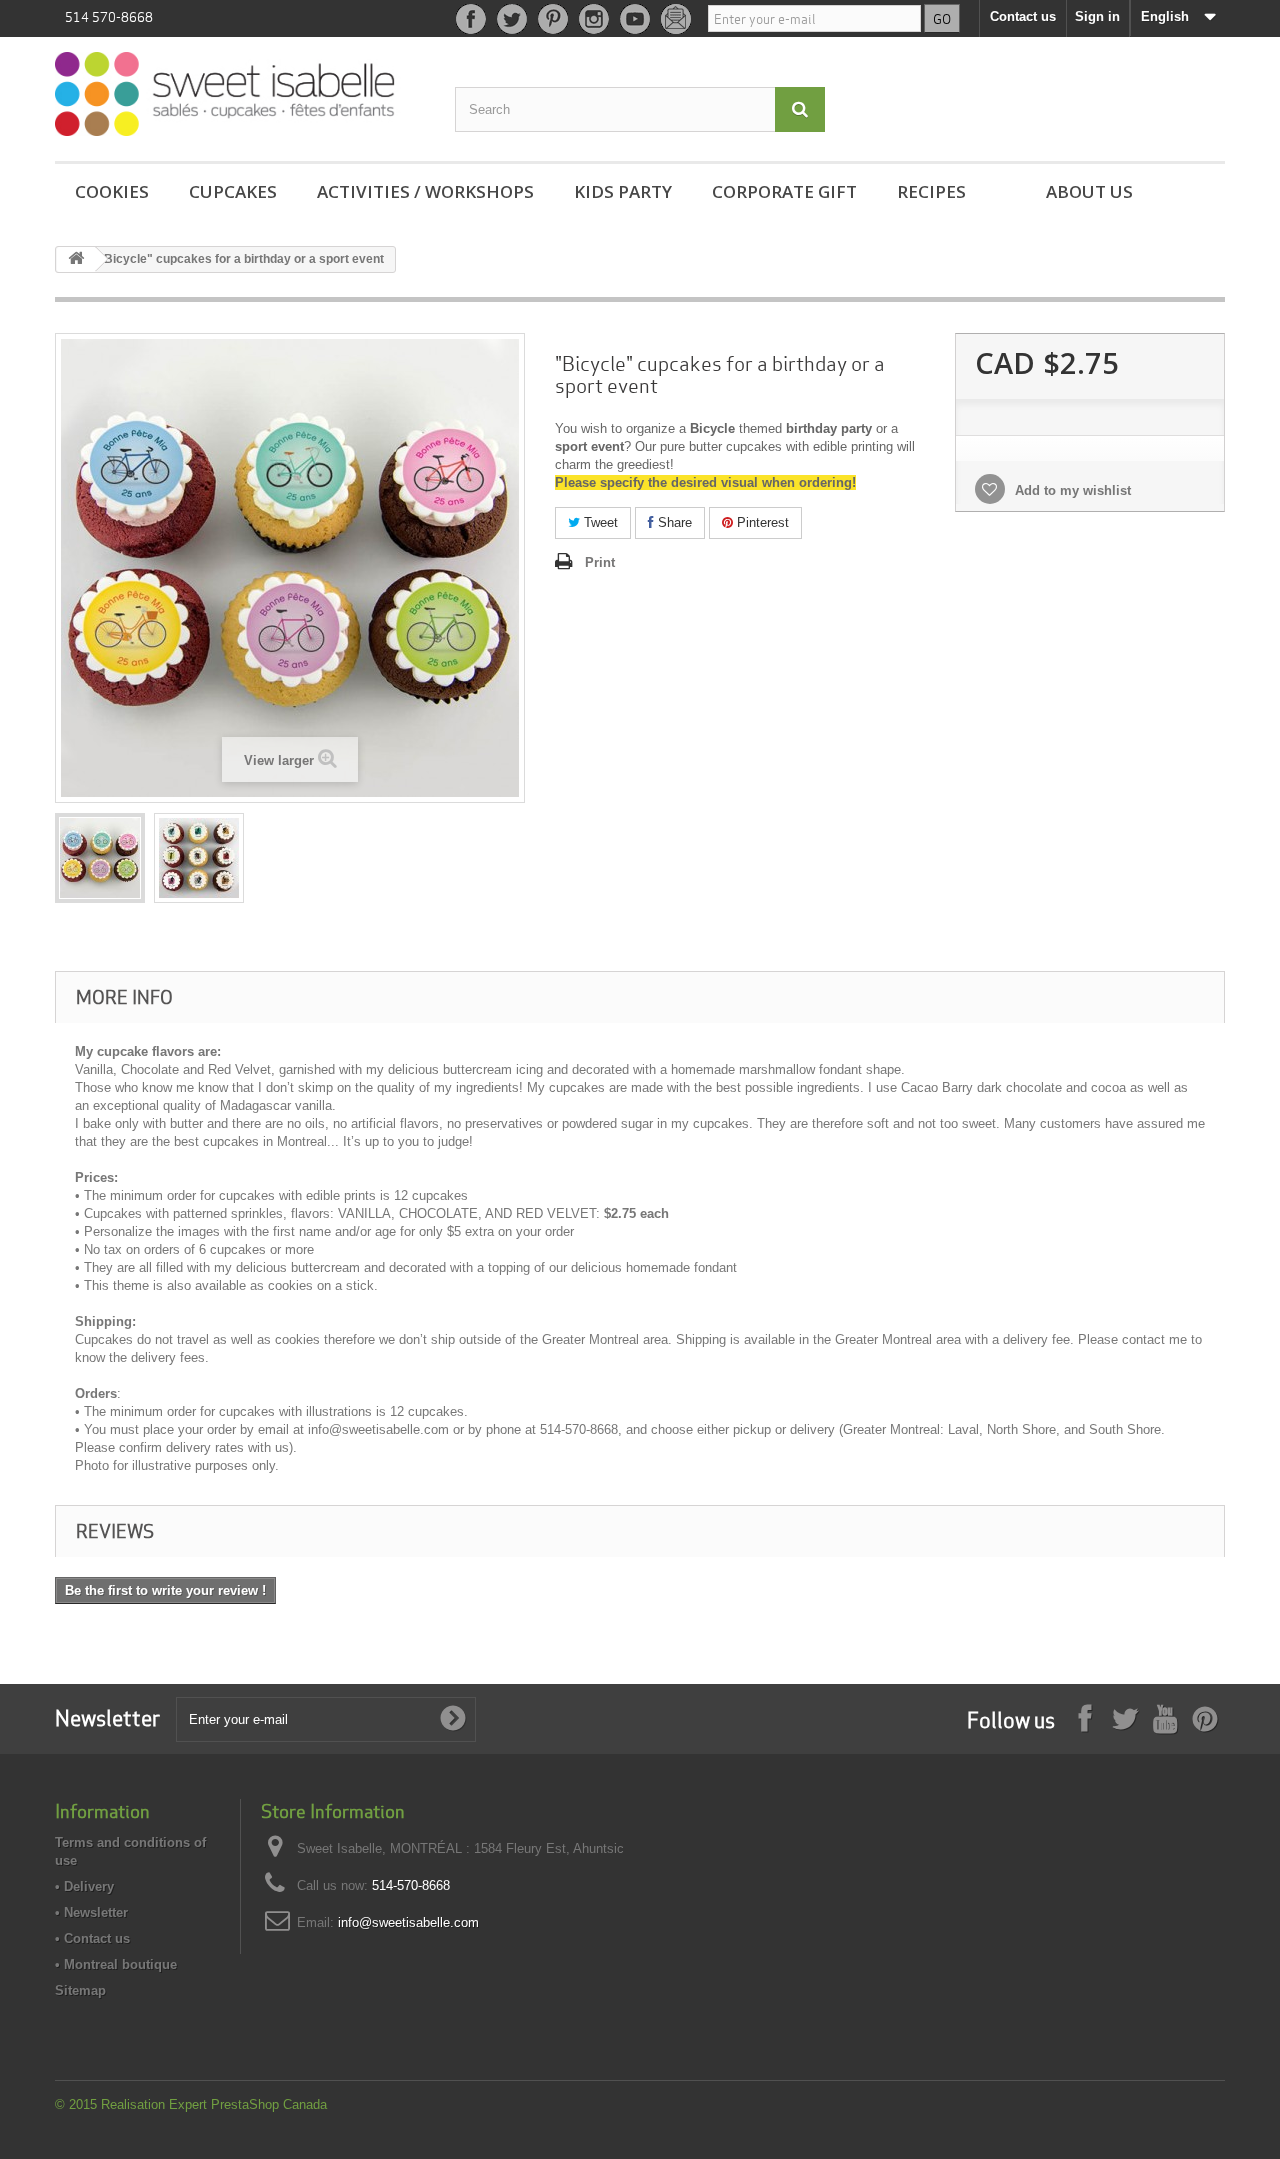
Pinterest (761, 522)
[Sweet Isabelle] (240, 94)
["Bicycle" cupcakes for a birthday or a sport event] (100, 858)
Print (600, 562)
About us (1089, 191)
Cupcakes (233, 191)
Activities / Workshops (425, 191)
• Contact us (92, 1938)
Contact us (1023, 16)
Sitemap (80, 1990)
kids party (623, 191)
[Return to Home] (76, 259)
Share (673, 522)
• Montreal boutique (116, 1964)
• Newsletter (91, 1912)
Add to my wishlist (1071, 490)
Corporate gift (784, 191)
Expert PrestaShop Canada (248, 2104)
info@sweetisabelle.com (408, 1922)
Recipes (931, 191)
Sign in (1097, 16)
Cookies (112, 191)
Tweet (599, 522)
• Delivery (84, 1886)
